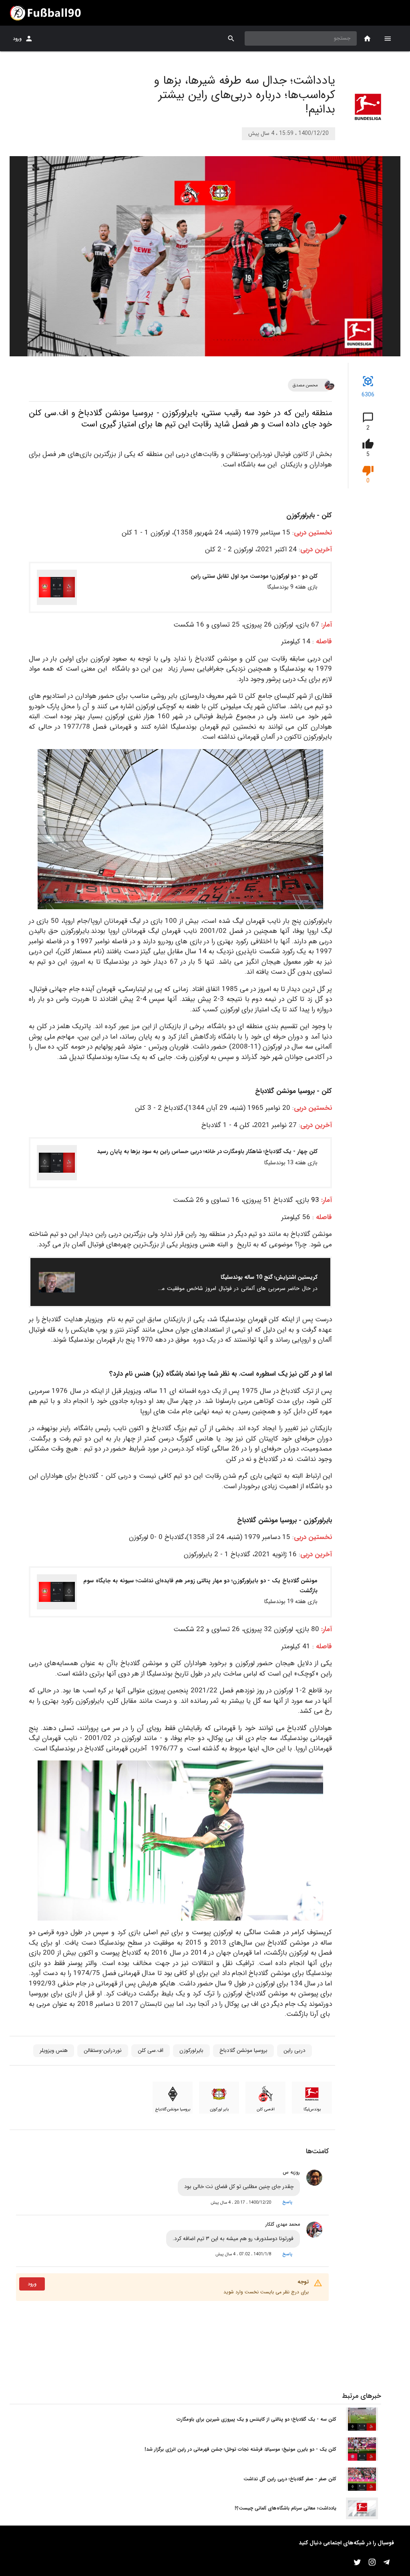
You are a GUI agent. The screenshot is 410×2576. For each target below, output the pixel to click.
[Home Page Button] (367, 39)
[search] (231, 39)
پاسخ (287, 2202)
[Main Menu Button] (388, 38)
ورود (17, 39)
